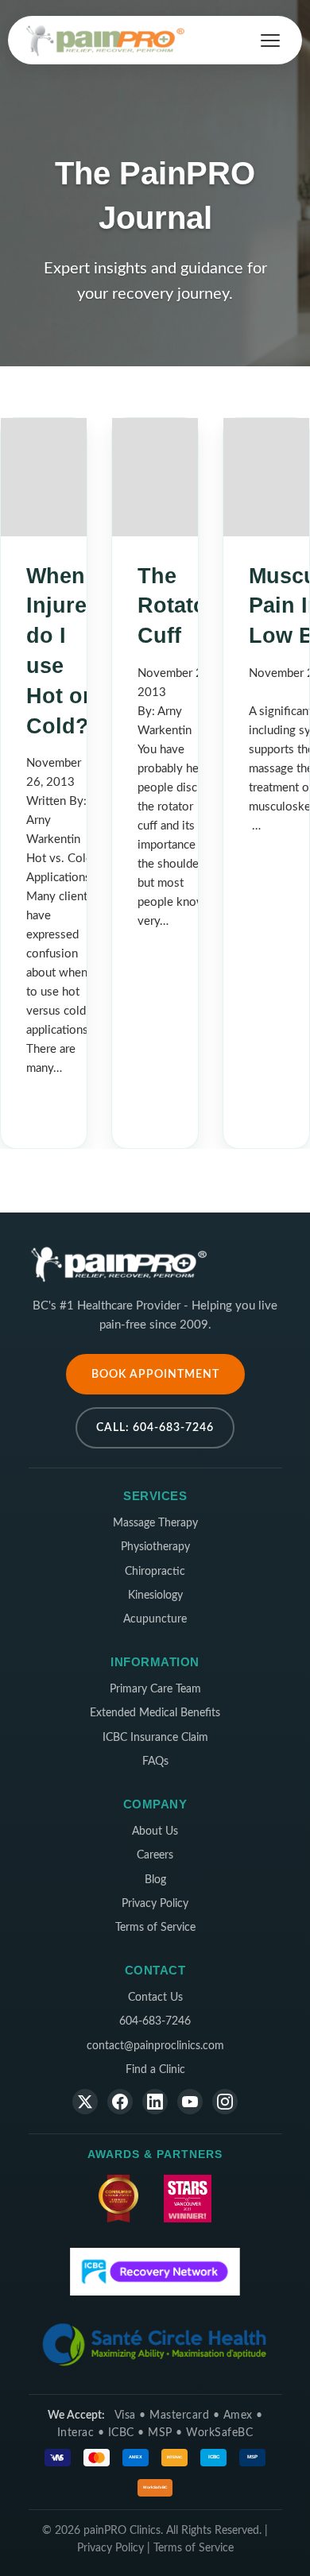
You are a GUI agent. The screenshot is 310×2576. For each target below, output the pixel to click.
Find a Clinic (155, 2070)
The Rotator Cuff (176, 606)
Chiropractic (155, 1572)
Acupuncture (155, 1619)
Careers (155, 1855)
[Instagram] (225, 2102)
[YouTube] (190, 2102)
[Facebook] (120, 2102)
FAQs (155, 1762)
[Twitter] (85, 2102)
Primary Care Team (155, 1689)
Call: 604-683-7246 (155, 1427)
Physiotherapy (155, 1547)
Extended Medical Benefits (155, 1713)
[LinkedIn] (155, 2102)
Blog (155, 1880)
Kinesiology (155, 1595)
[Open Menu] (270, 41)
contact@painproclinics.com (155, 2046)
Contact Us (155, 1998)
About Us (155, 1831)
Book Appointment (155, 1374)
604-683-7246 (155, 2021)
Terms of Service (155, 1928)
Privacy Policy (155, 1904)
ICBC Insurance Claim (155, 1738)
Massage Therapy (155, 1523)
